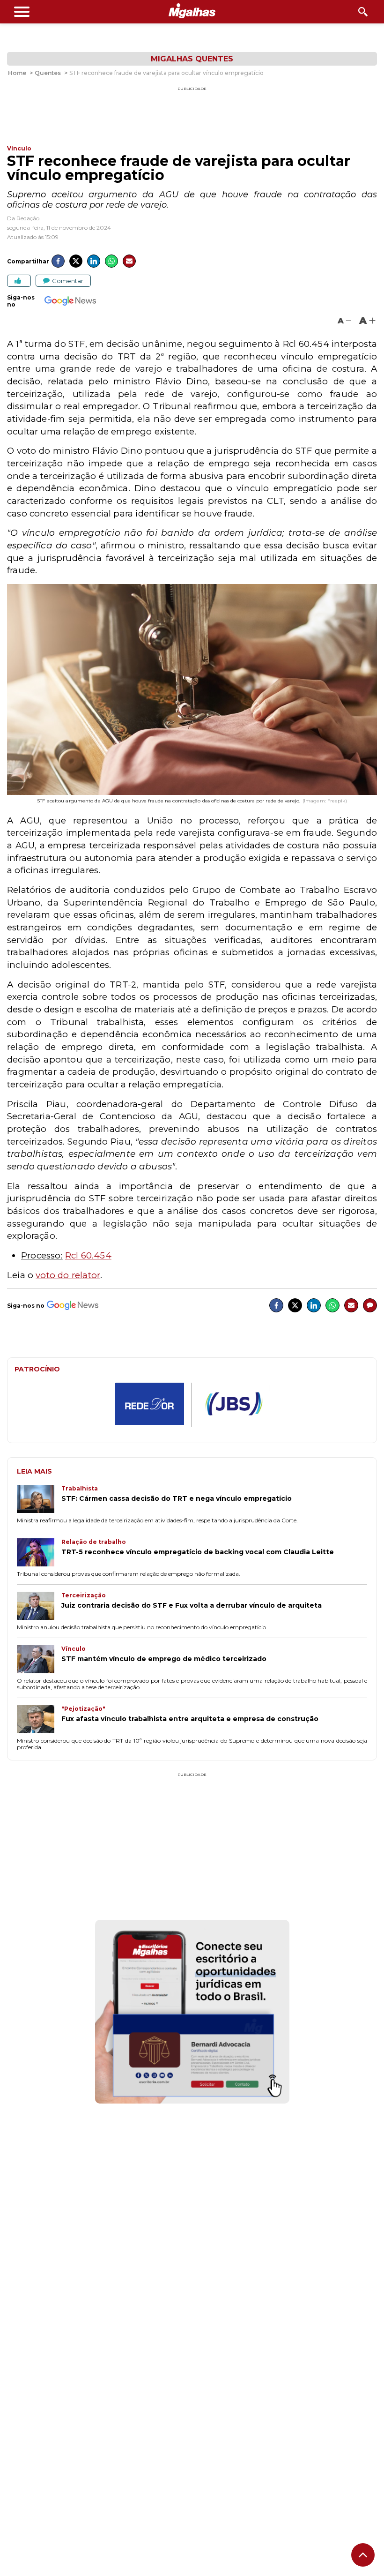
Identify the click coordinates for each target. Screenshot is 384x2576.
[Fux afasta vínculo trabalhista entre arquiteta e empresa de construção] (39, 1720)
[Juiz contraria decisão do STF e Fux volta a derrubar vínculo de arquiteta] (39, 1607)
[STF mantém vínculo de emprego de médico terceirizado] (39, 1660)
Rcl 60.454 (88, 1255)
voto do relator (68, 1275)
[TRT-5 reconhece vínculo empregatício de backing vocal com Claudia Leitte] (39, 1553)
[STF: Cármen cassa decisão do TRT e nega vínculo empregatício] (39, 1500)
